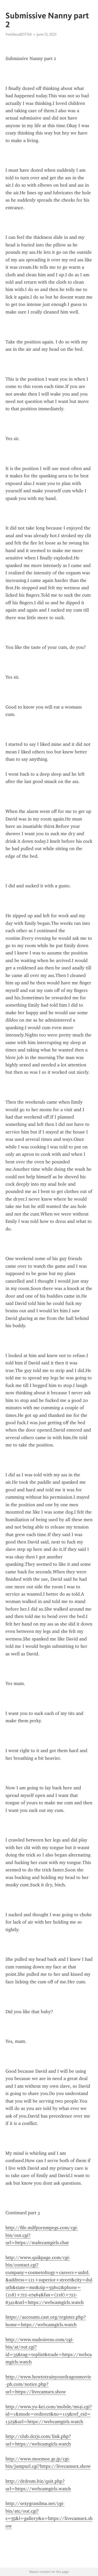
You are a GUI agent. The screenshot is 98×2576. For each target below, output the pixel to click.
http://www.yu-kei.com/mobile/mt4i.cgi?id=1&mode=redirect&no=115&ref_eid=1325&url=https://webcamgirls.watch (49, 2414)
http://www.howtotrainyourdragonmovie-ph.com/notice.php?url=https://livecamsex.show (48, 2384)
